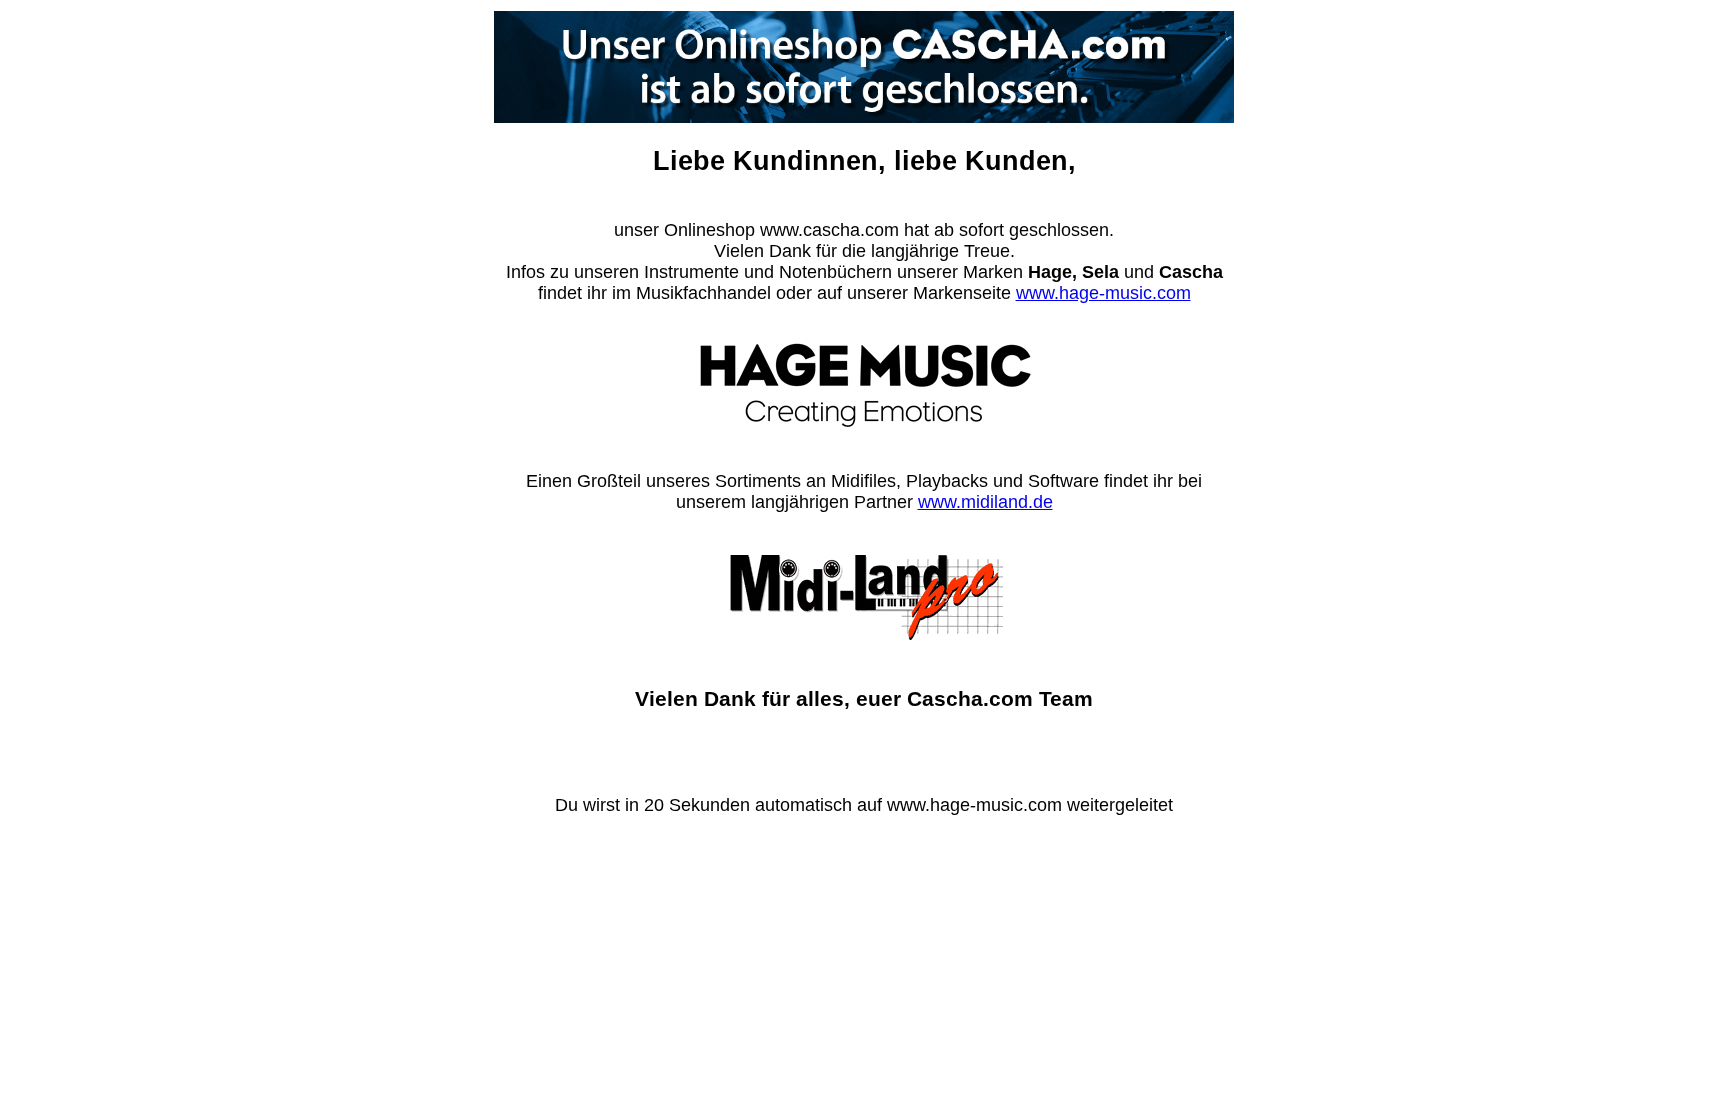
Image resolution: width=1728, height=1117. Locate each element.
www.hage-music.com (1103, 293)
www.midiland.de (985, 502)
